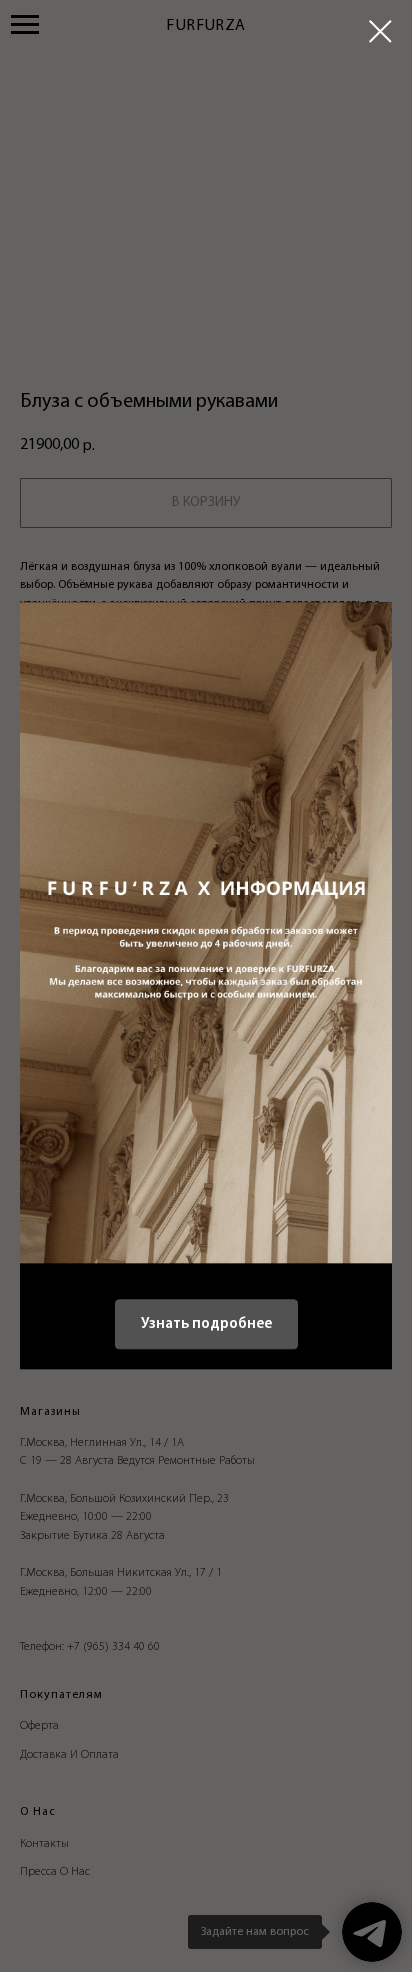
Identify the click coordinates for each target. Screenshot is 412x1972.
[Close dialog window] (380, 31)
